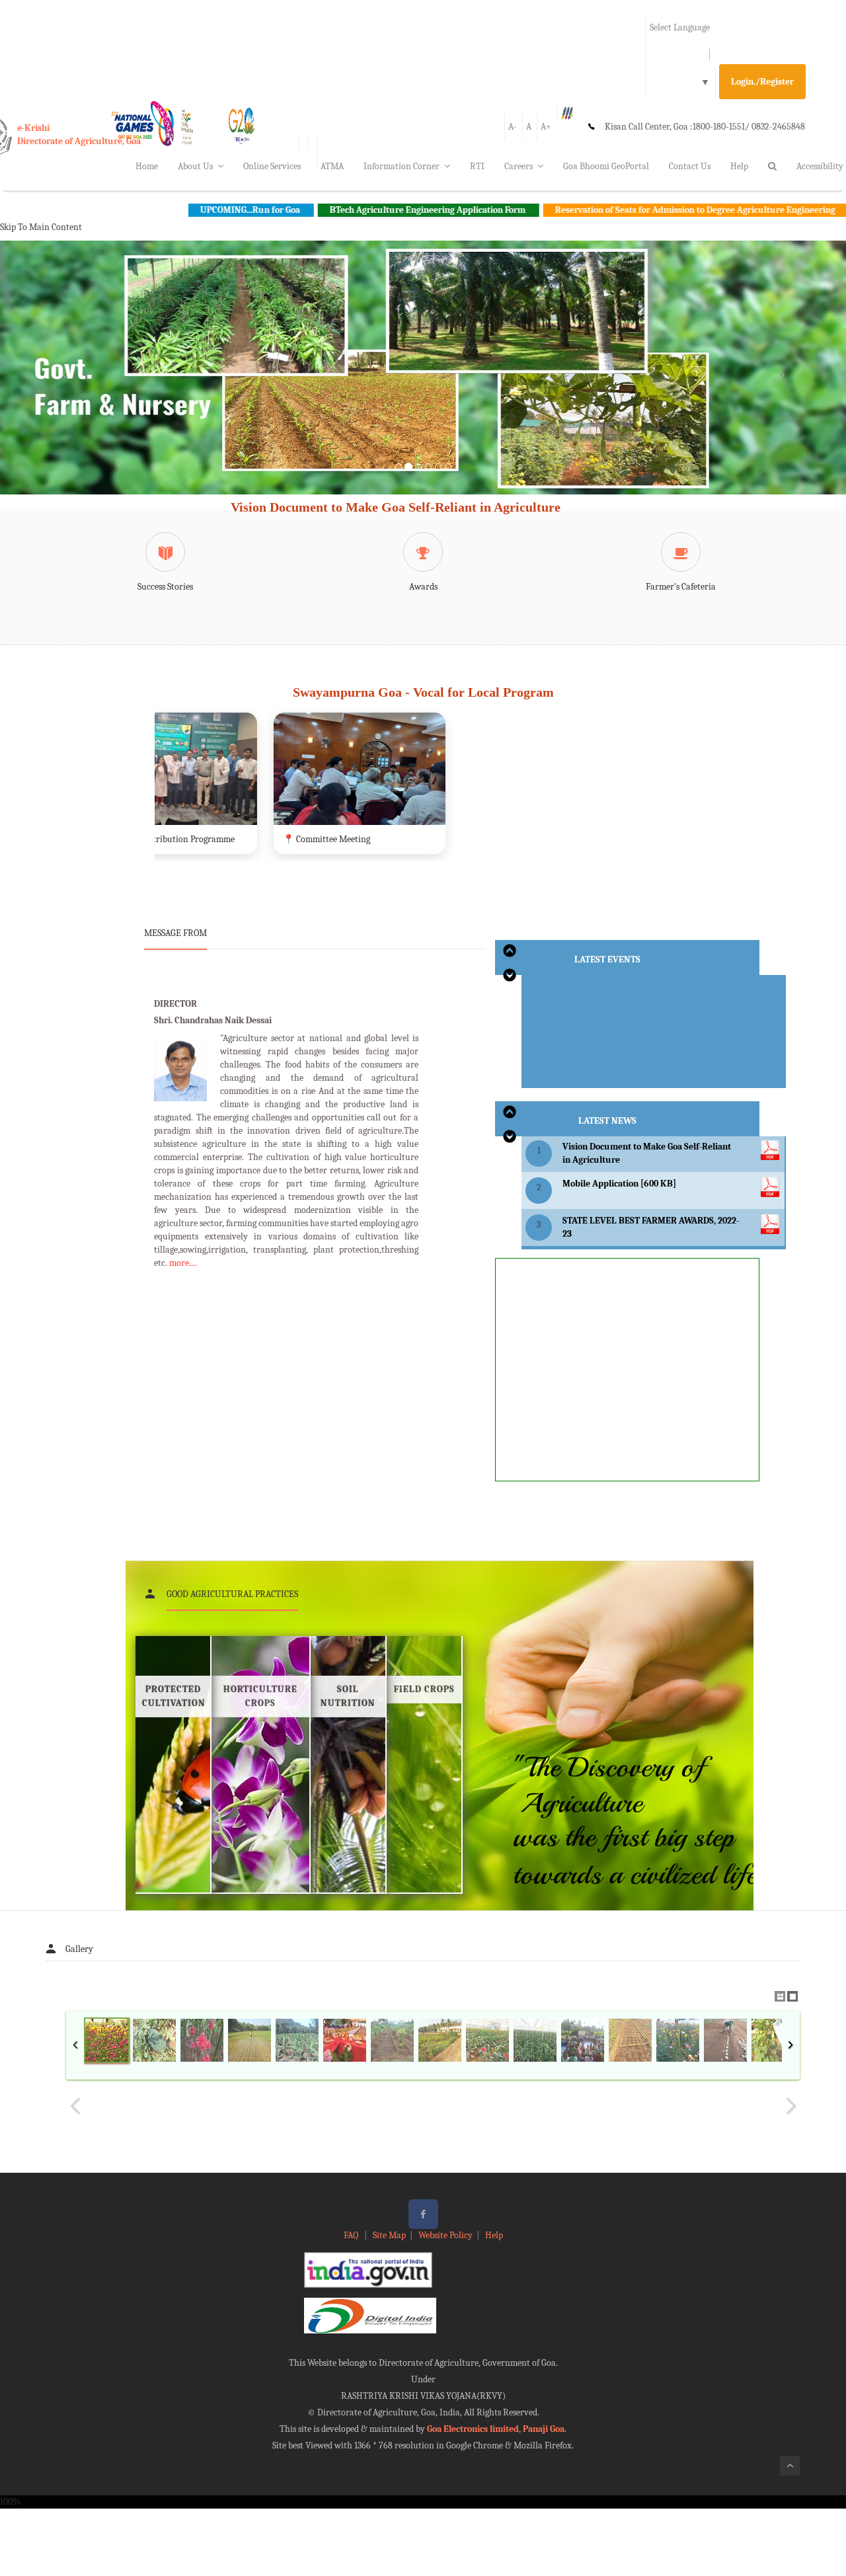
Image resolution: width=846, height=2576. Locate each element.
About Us (195, 166)
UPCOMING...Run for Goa (127, 210)
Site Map (389, 2235)
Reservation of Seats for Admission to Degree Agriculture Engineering (572, 210)
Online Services (272, 166)
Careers (519, 166)
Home (147, 166)
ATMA (332, 166)
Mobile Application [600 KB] (619, 1184)
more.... (183, 1263)
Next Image (790, 2106)
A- (513, 127)
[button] (63, 383)
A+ (546, 127)
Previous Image (75, 2106)
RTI (477, 166)
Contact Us (690, 166)
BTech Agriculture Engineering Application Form (304, 210)
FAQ (352, 2235)
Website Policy (445, 2235)
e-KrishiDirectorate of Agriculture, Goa (79, 135)
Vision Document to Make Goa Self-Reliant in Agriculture (396, 507)
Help (739, 166)
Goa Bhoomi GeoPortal (606, 166)
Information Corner (402, 166)
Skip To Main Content (41, 227)
